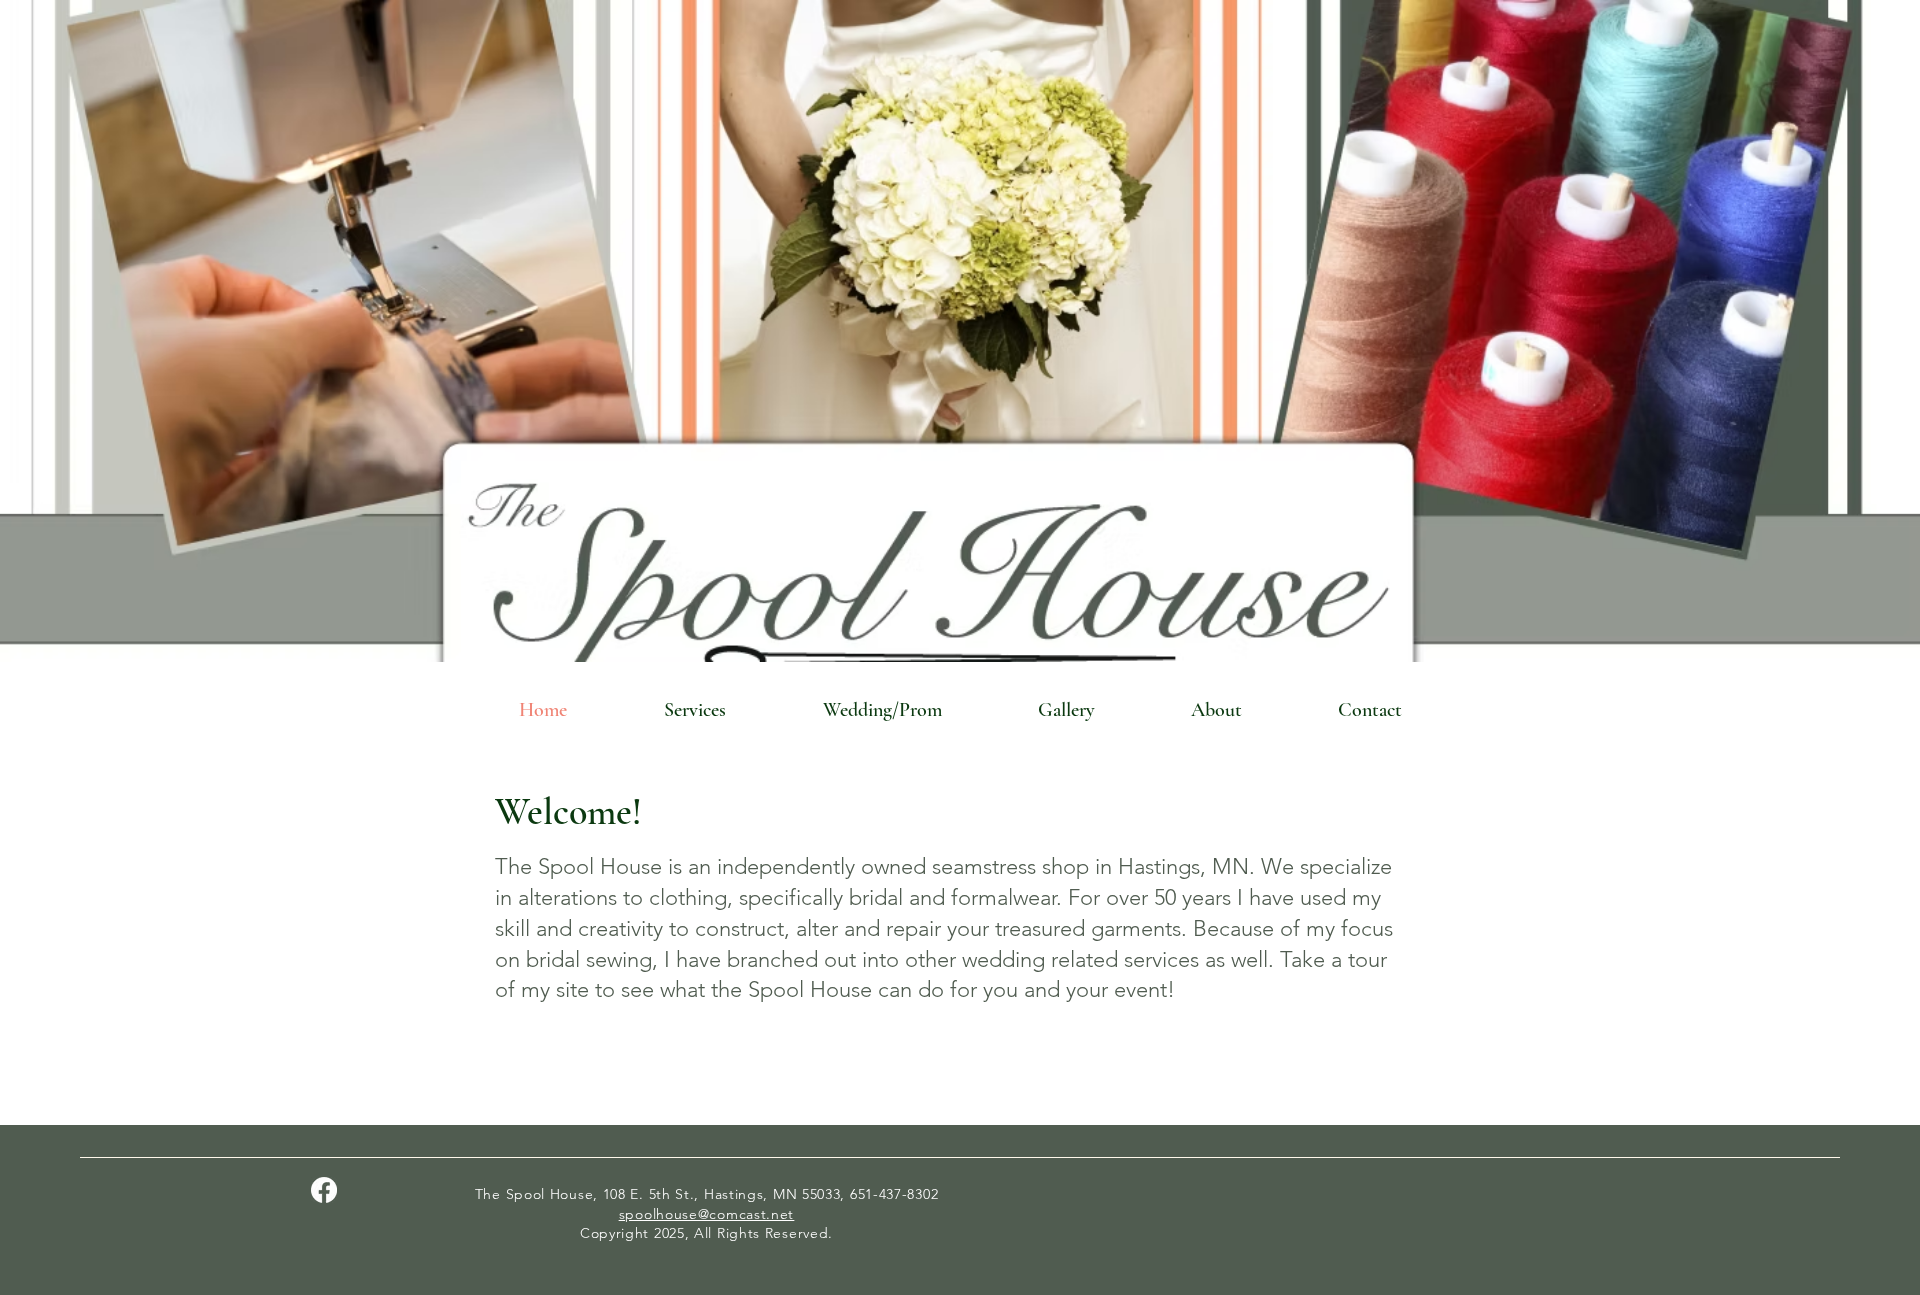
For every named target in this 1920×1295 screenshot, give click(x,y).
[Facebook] (324, 1190)
